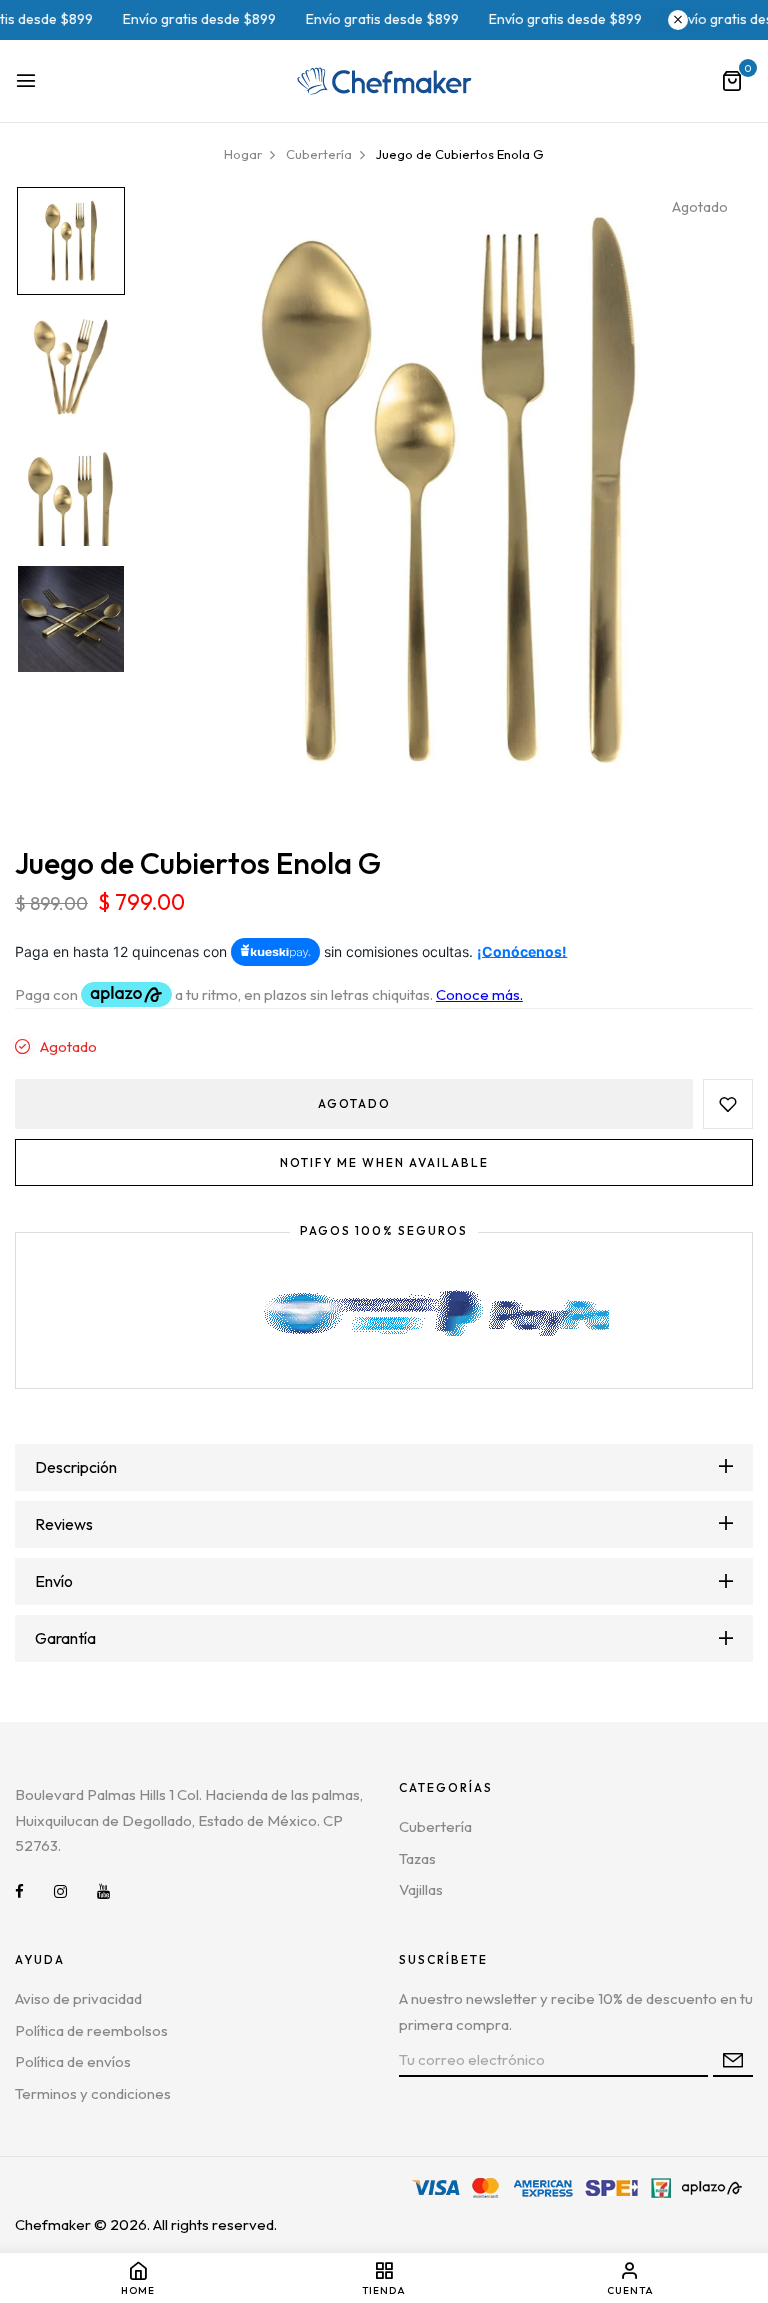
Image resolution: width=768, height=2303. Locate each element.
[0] (732, 82)
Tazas (417, 1858)
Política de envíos (73, 2061)
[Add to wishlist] (728, 1104)
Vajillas (421, 1889)
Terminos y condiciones (93, 2093)
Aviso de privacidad (78, 1998)
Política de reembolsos (91, 2030)
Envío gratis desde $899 (159, 19)
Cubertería (435, 1826)
